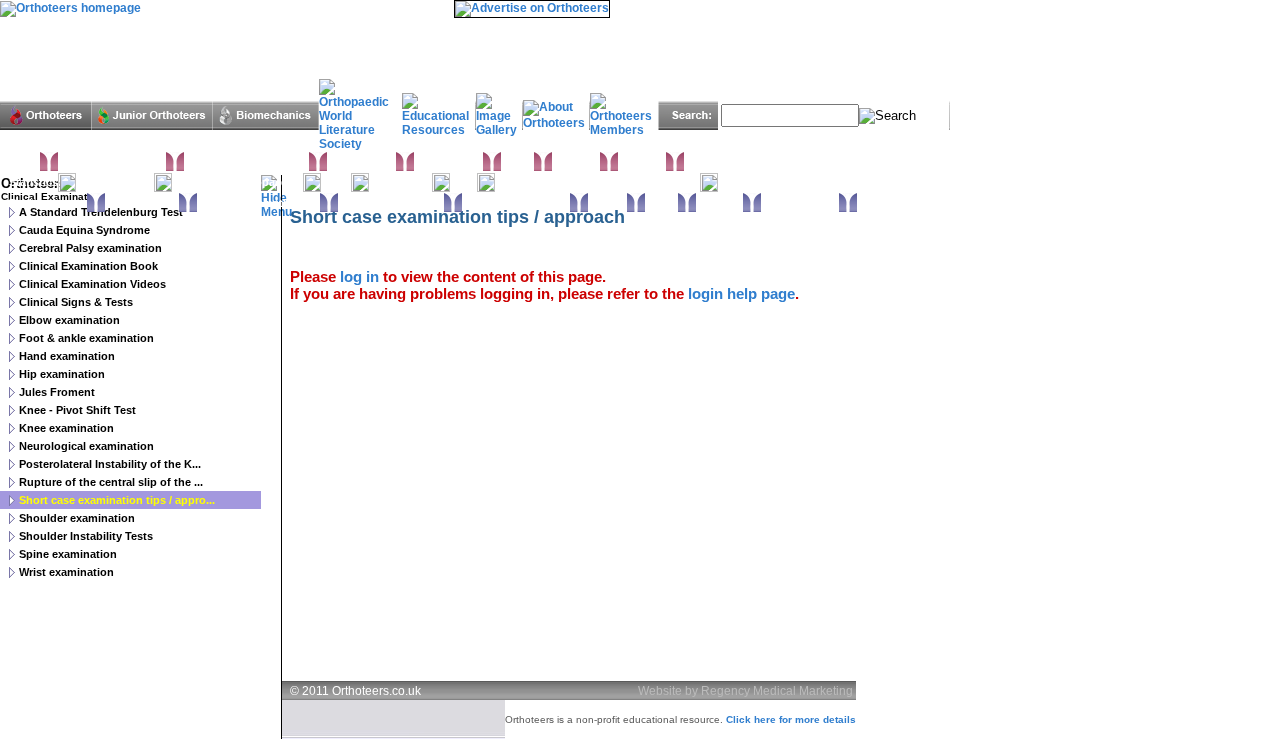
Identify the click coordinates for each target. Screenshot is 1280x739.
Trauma (607, 203)
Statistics (33, 182)
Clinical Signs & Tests (76, 302)
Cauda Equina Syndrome (84, 230)
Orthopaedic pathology (258, 203)
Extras (661, 203)
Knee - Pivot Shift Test (77, 410)
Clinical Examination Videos (92, 284)
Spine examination (68, 554)
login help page (741, 293)
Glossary (719, 203)
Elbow (517, 162)
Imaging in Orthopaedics (237, 182)
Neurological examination (86, 446)
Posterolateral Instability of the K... (110, 464)
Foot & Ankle (361, 162)
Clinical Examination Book (88, 266)
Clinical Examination (112, 162)
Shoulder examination (77, 518)
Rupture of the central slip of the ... (111, 482)
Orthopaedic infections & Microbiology (597, 182)
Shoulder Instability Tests (86, 536)
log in (359, 276)
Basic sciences (48, 203)
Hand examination (67, 356)
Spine (336, 182)
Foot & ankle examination (86, 338)
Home (24, 162)
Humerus (576, 162)
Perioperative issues (391, 203)
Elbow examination (69, 320)
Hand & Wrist (448, 162)
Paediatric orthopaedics (246, 162)
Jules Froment (57, 392)
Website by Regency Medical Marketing (745, 691)
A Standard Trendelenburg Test (101, 212)
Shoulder (642, 162)
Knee (463, 182)
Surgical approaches (516, 203)
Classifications (115, 182)
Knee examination (66, 428)
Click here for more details (791, 719)
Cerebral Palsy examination (90, 248)
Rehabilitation (142, 203)
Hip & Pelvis (400, 182)
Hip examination (62, 374)
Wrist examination (66, 572)
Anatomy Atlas (800, 203)
